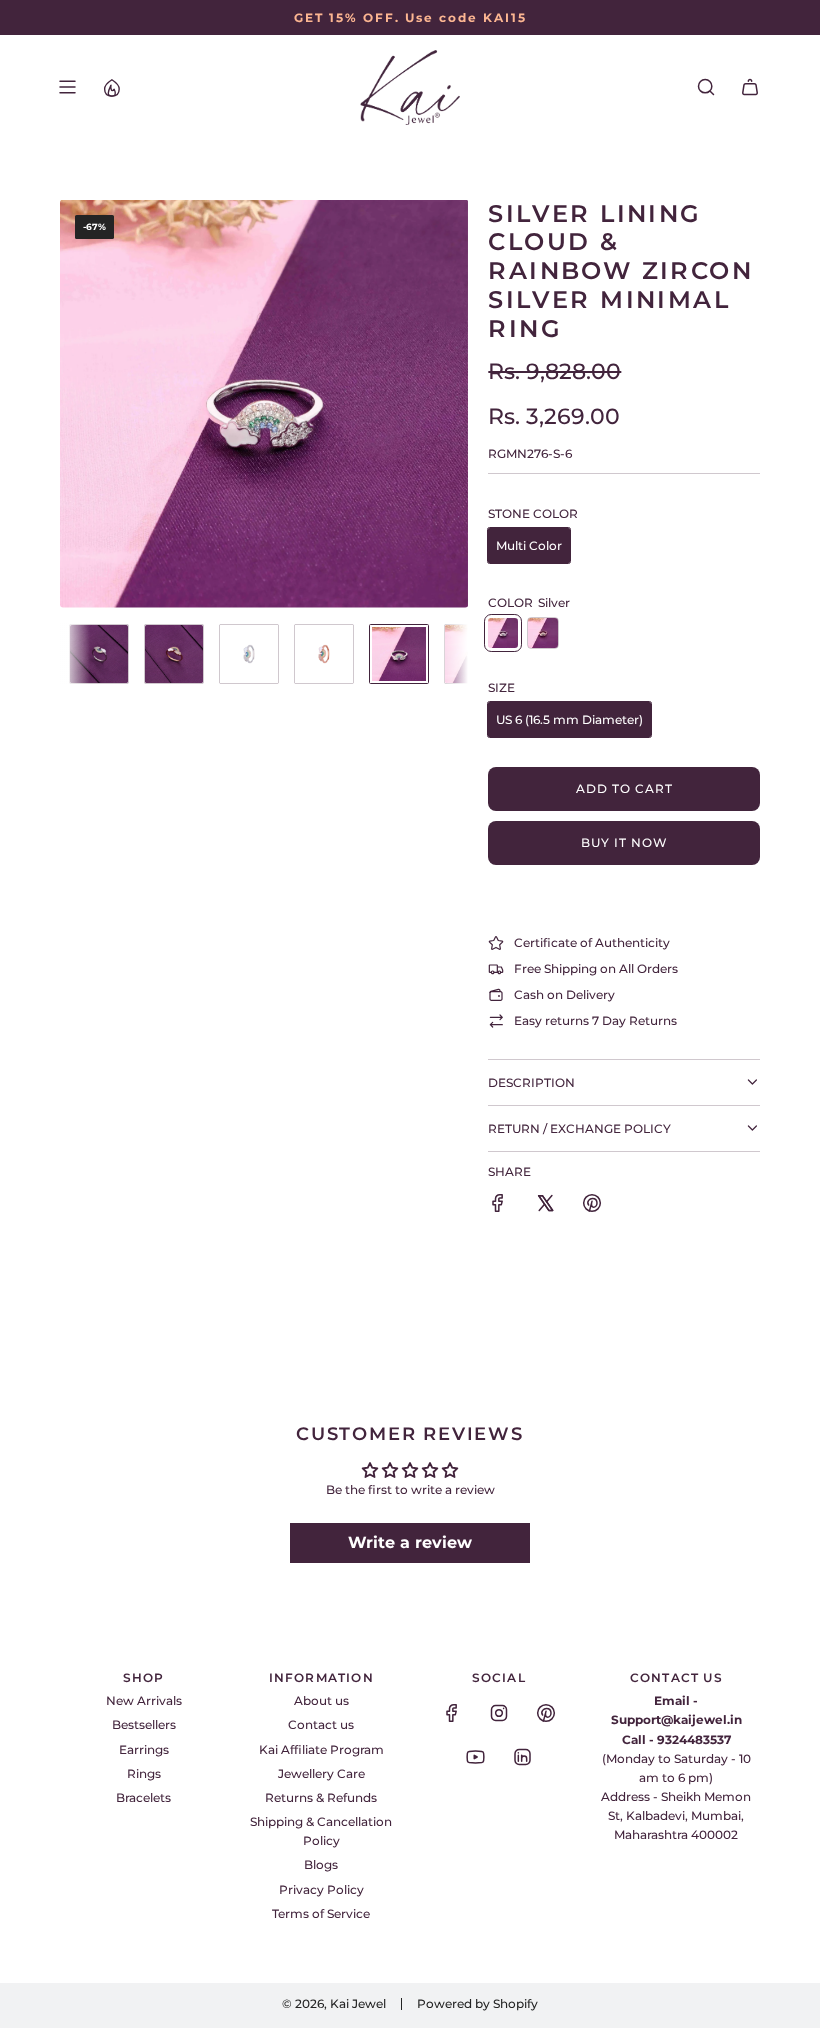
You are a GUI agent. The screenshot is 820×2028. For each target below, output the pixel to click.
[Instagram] (499, 1713)
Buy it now (624, 842)
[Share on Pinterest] (592, 1205)
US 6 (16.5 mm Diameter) (569, 719)
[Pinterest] (546, 1713)
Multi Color (529, 545)
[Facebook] (452, 1713)
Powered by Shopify (477, 2003)
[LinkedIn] (522, 1757)
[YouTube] (475, 1757)
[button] (76, 404)
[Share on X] (545, 1205)
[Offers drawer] (111, 87)
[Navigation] (67, 87)
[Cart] (750, 87)
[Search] (706, 87)
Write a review (410, 1542)
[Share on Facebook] (498, 1205)
